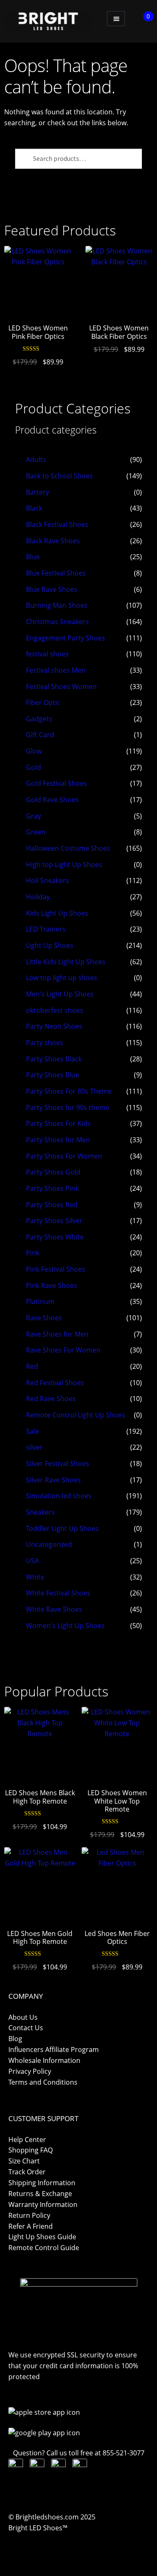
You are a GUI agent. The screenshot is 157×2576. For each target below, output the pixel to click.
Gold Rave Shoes (52, 800)
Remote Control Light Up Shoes (76, 1415)
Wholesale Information (44, 2060)
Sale (32, 1431)
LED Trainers (46, 929)
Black (34, 508)
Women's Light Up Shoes (65, 1626)
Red (32, 1366)
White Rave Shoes (54, 1609)
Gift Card (40, 735)
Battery (37, 492)
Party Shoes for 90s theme (68, 1107)
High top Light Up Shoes (64, 865)
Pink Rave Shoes (51, 1285)
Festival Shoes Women (61, 687)
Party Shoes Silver (54, 1221)
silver (34, 1447)
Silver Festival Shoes (58, 1464)
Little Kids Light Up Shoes (66, 962)
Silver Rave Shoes (53, 1480)
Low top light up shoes (62, 978)
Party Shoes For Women (64, 1156)
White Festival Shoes (58, 1593)
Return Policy (29, 2215)
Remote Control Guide (44, 2248)
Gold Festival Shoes (57, 783)
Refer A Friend (31, 2226)
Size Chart (24, 2161)
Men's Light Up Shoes (60, 994)
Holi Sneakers (48, 880)
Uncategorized (49, 1544)
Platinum (40, 1301)
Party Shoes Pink (52, 1188)
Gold (33, 767)
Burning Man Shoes (57, 605)
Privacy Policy (30, 2071)
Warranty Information (43, 2204)
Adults (36, 459)
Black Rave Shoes (53, 541)
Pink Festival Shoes (56, 1269)
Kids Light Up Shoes (57, 913)
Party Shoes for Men (58, 1140)
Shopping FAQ (31, 2150)
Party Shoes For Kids (58, 1123)
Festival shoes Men (56, 670)
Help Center (27, 2140)
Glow (34, 751)
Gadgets (39, 719)
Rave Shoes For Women (63, 1350)
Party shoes (45, 1043)
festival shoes (47, 654)
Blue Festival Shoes (56, 573)
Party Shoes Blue (53, 1075)
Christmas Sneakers (57, 622)
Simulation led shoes (59, 1496)
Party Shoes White (55, 1237)
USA (32, 1561)
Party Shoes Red (52, 1205)
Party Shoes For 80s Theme (69, 1091)
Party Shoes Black (54, 1059)
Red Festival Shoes (55, 1383)
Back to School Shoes (59, 476)
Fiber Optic (43, 702)
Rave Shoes (44, 1318)
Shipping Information (42, 2183)
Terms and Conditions (43, 2082)
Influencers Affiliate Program (54, 2049)
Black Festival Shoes (57, 524)
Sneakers (40, 1512)
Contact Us (26, 2028)
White (35, 1577)
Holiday (38, 897)
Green (36, 832)
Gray (33, 816)
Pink (33, 1253)
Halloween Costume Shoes (68, 848)
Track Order (27, 2172)
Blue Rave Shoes (52, 589)
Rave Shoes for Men (57, 1334)
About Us (23, 2017)
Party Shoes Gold (53, 1172)
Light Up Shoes (50, 945)
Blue (33, 557)
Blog (15, 2039)
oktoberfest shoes (55, 1010)
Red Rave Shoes (51, 1399)
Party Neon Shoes (54, 1026)
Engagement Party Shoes (66, 638)
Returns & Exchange (40, 2194)
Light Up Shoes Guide (42, 2237)
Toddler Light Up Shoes (62, 1528)
